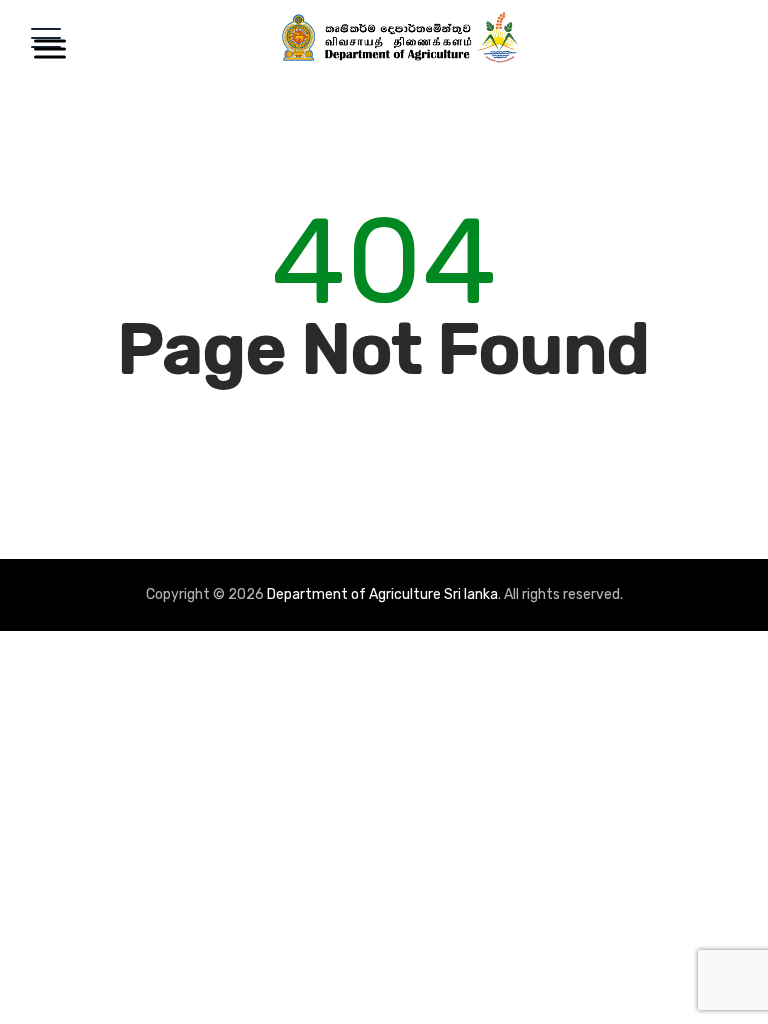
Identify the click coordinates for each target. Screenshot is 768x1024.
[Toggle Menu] (46, 48)
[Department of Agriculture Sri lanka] (400, 37)
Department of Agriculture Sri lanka (382, 594)
